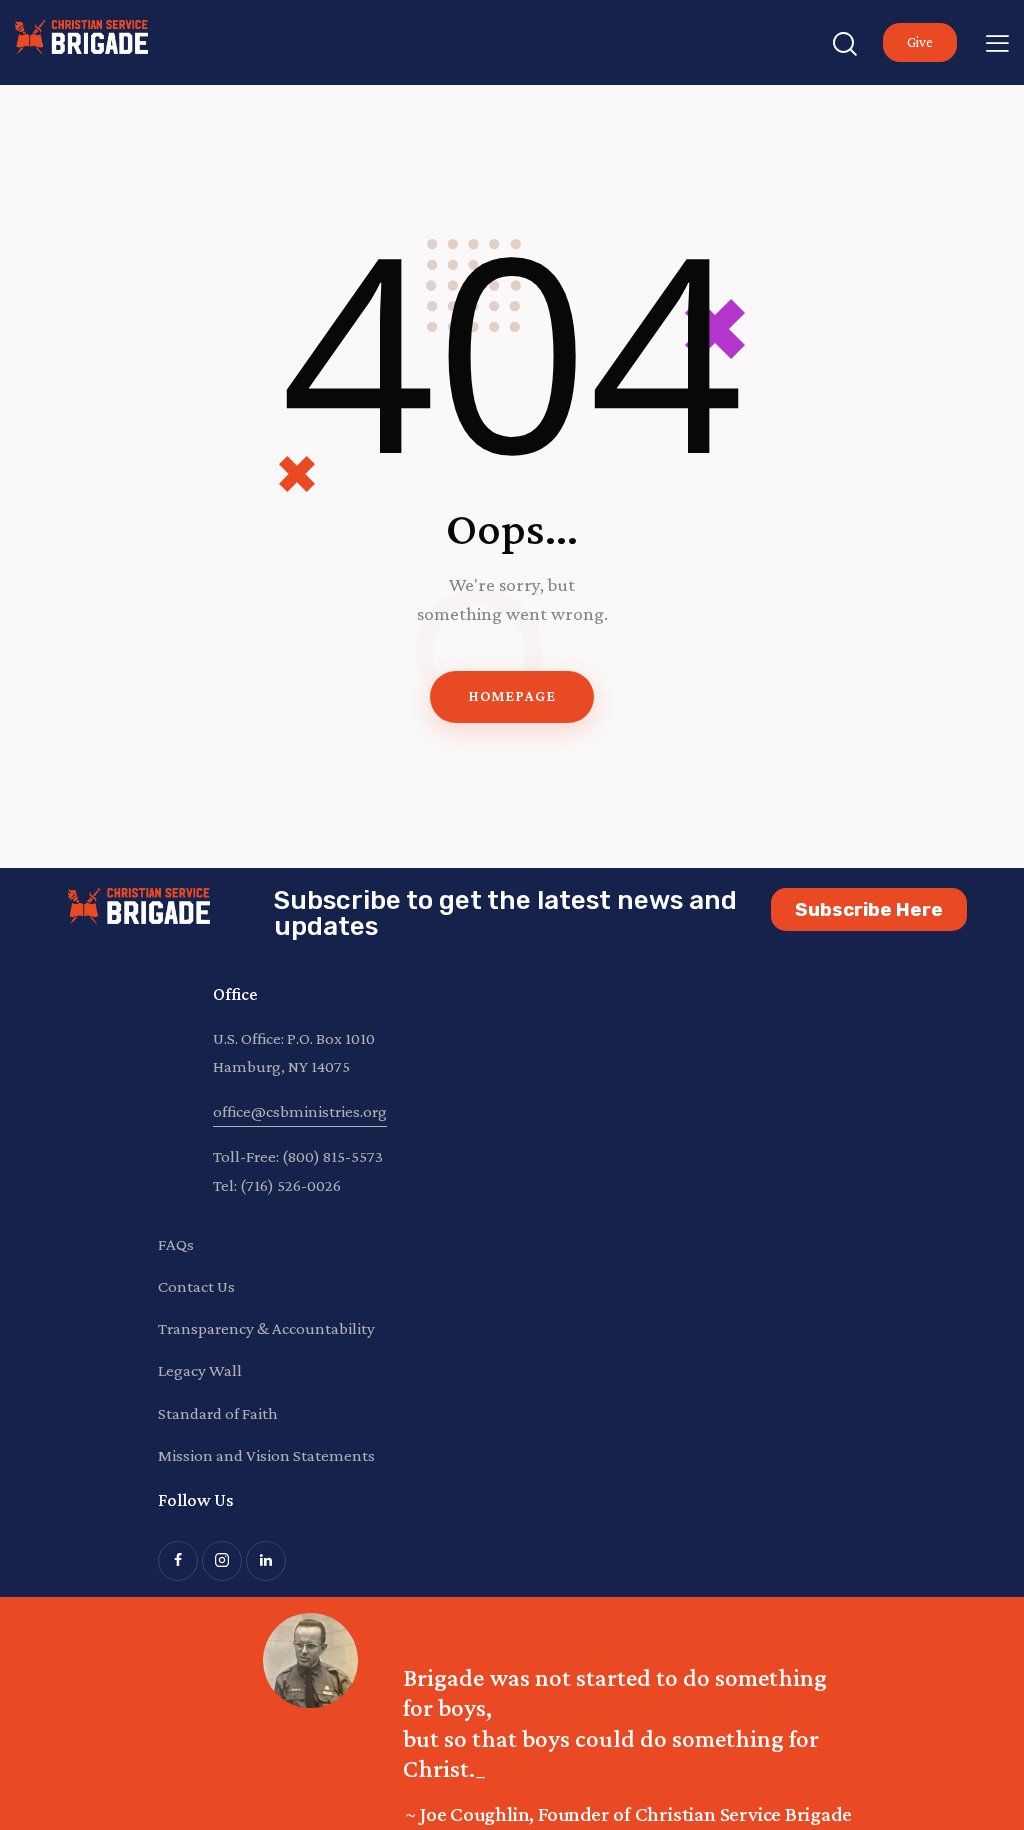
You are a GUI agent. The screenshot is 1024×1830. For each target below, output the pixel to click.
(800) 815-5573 (332, 1156)
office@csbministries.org (300, 1111)
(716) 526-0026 (290, 1185)
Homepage (511, 696)
